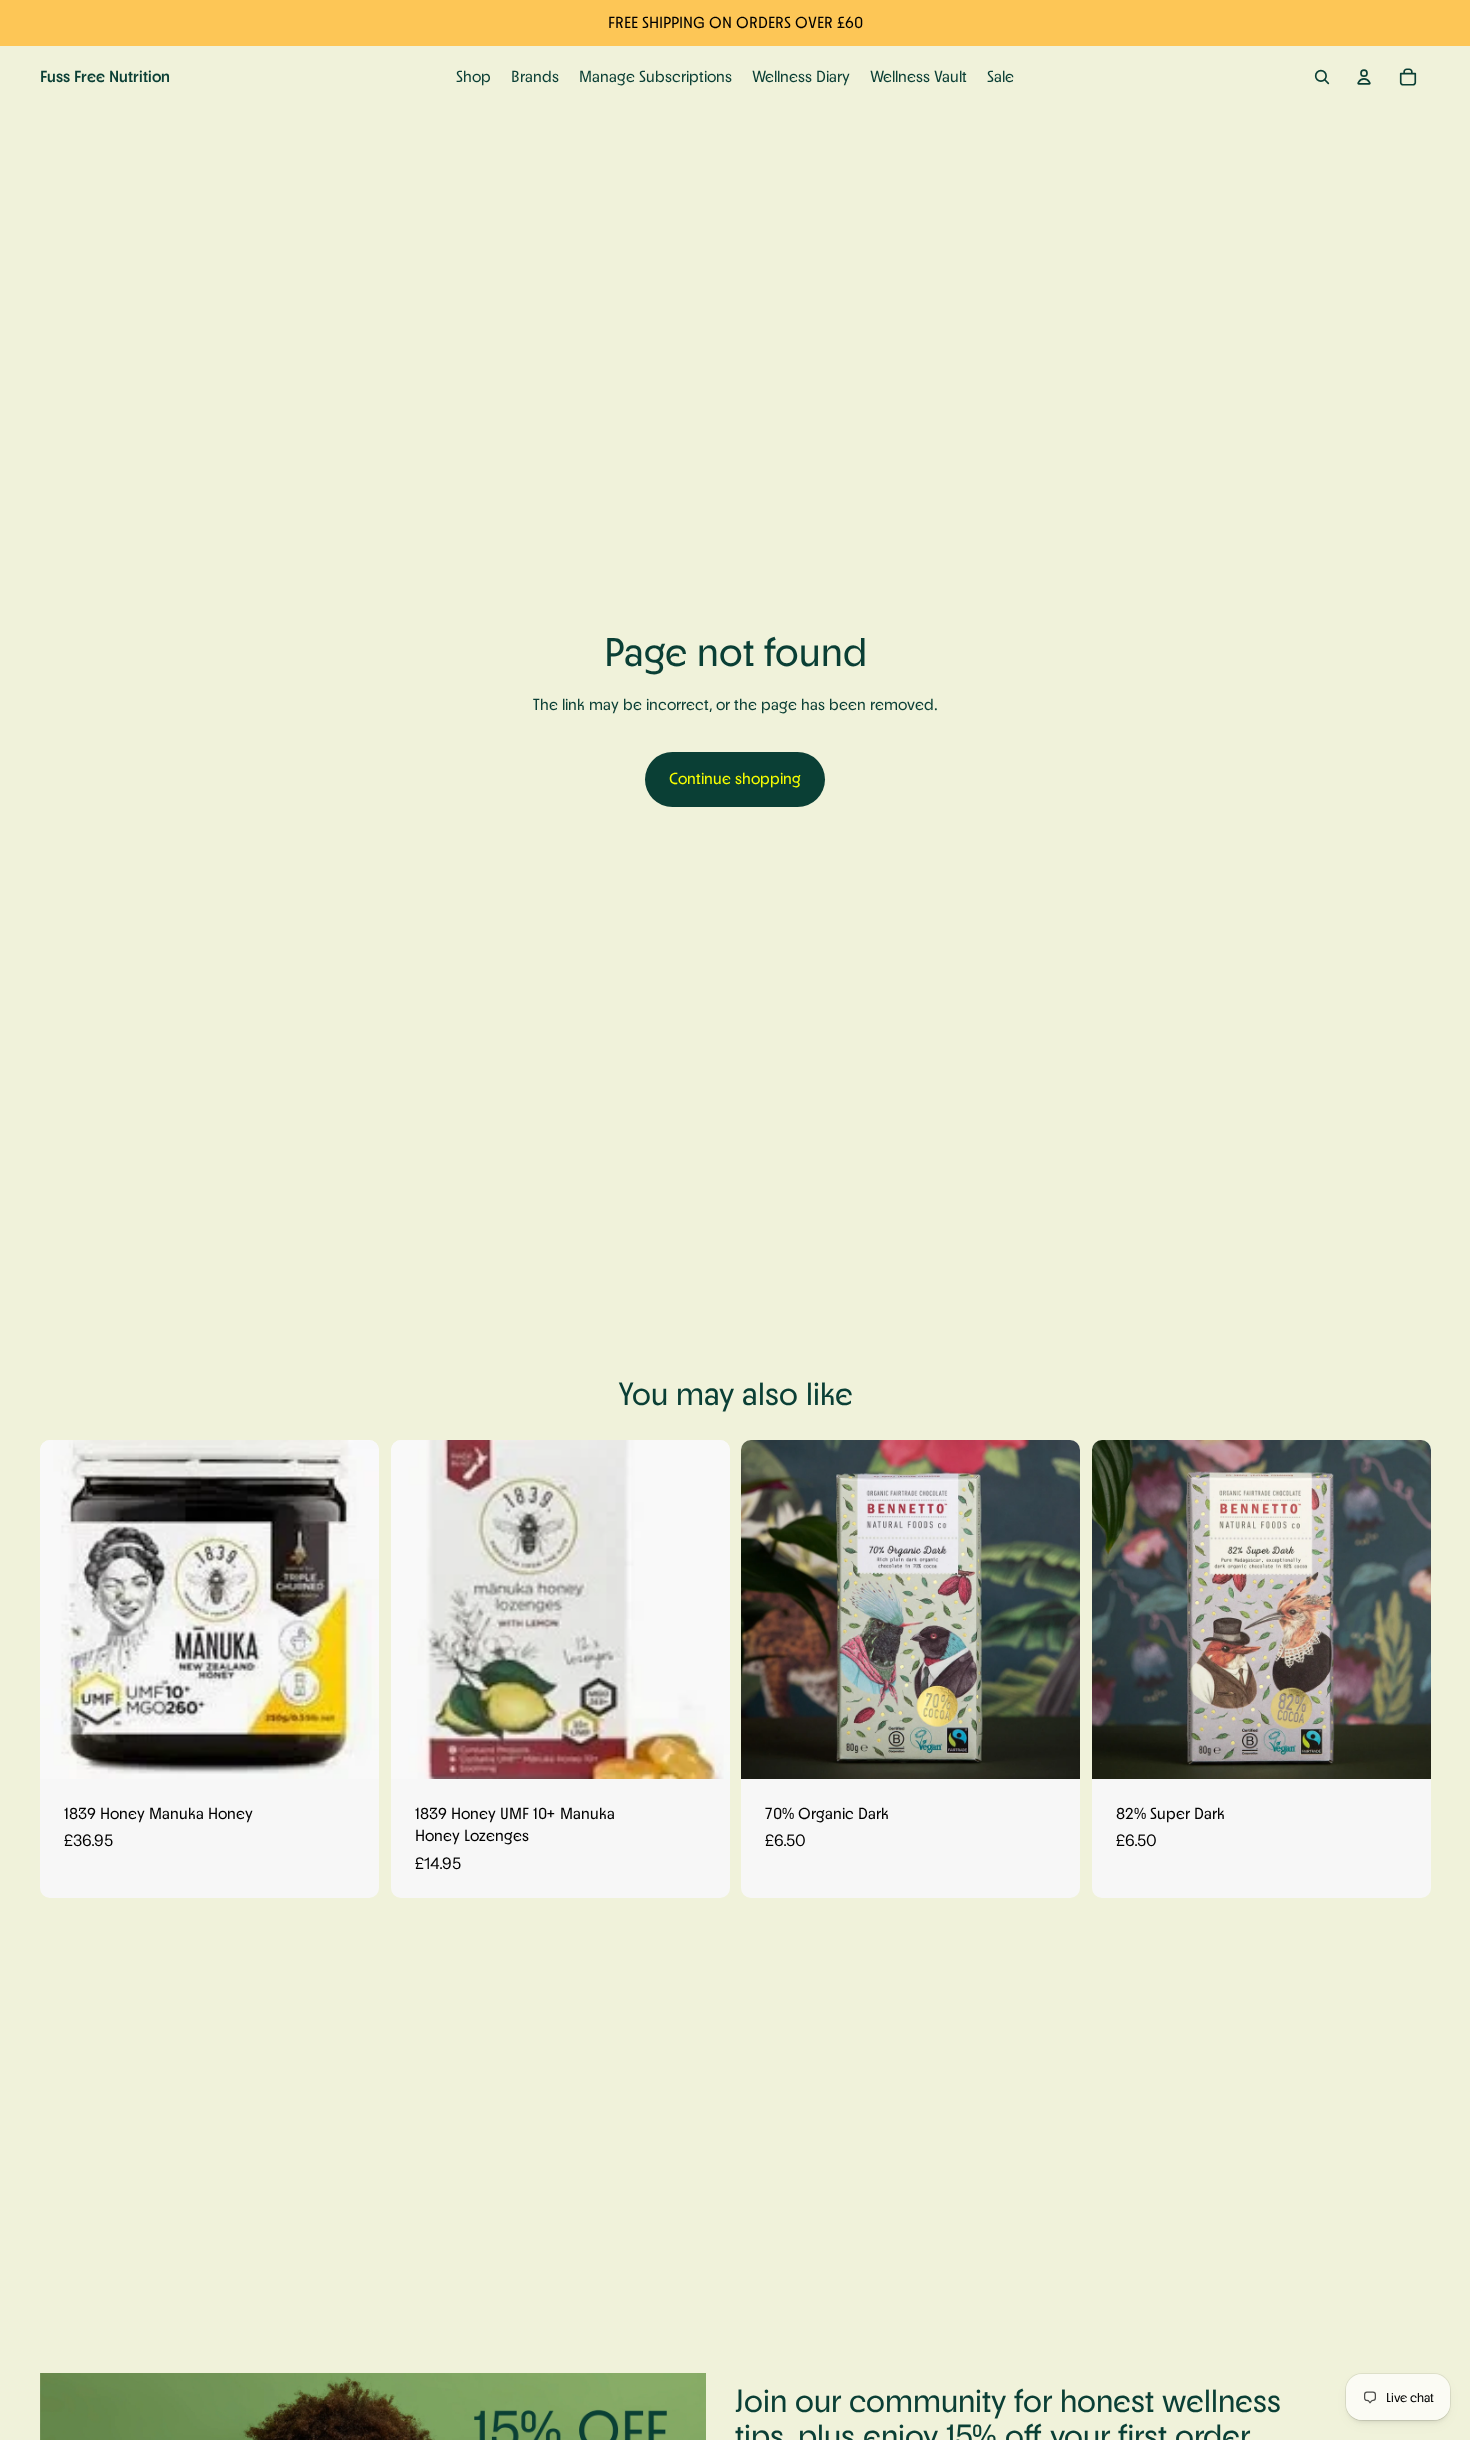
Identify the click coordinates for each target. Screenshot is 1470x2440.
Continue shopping (735, 778)
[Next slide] (349, 1609)
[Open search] (1322, 77)
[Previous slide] (70, 1609)
